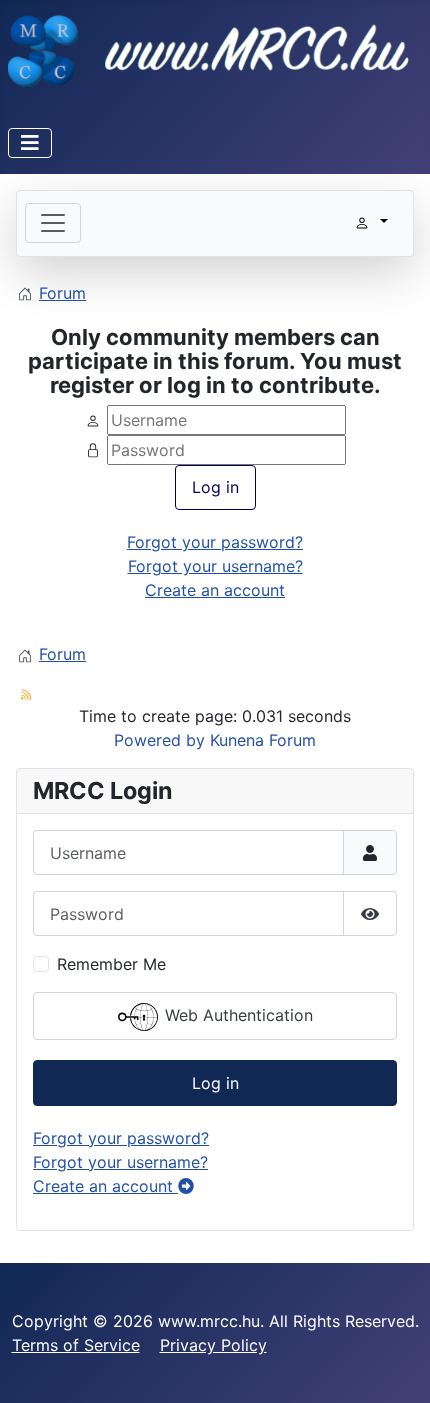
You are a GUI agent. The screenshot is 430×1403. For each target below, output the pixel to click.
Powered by (159, 740)
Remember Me (111, 964)
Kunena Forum (263, 740)
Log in (215, 487)
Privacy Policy (213, 1345)
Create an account (215, 590)
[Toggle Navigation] (30, 143)
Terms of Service (76, 1345)
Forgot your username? (215, 566)
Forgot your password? (215, 542)
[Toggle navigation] (53, 223)
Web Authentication (236, 1016)
